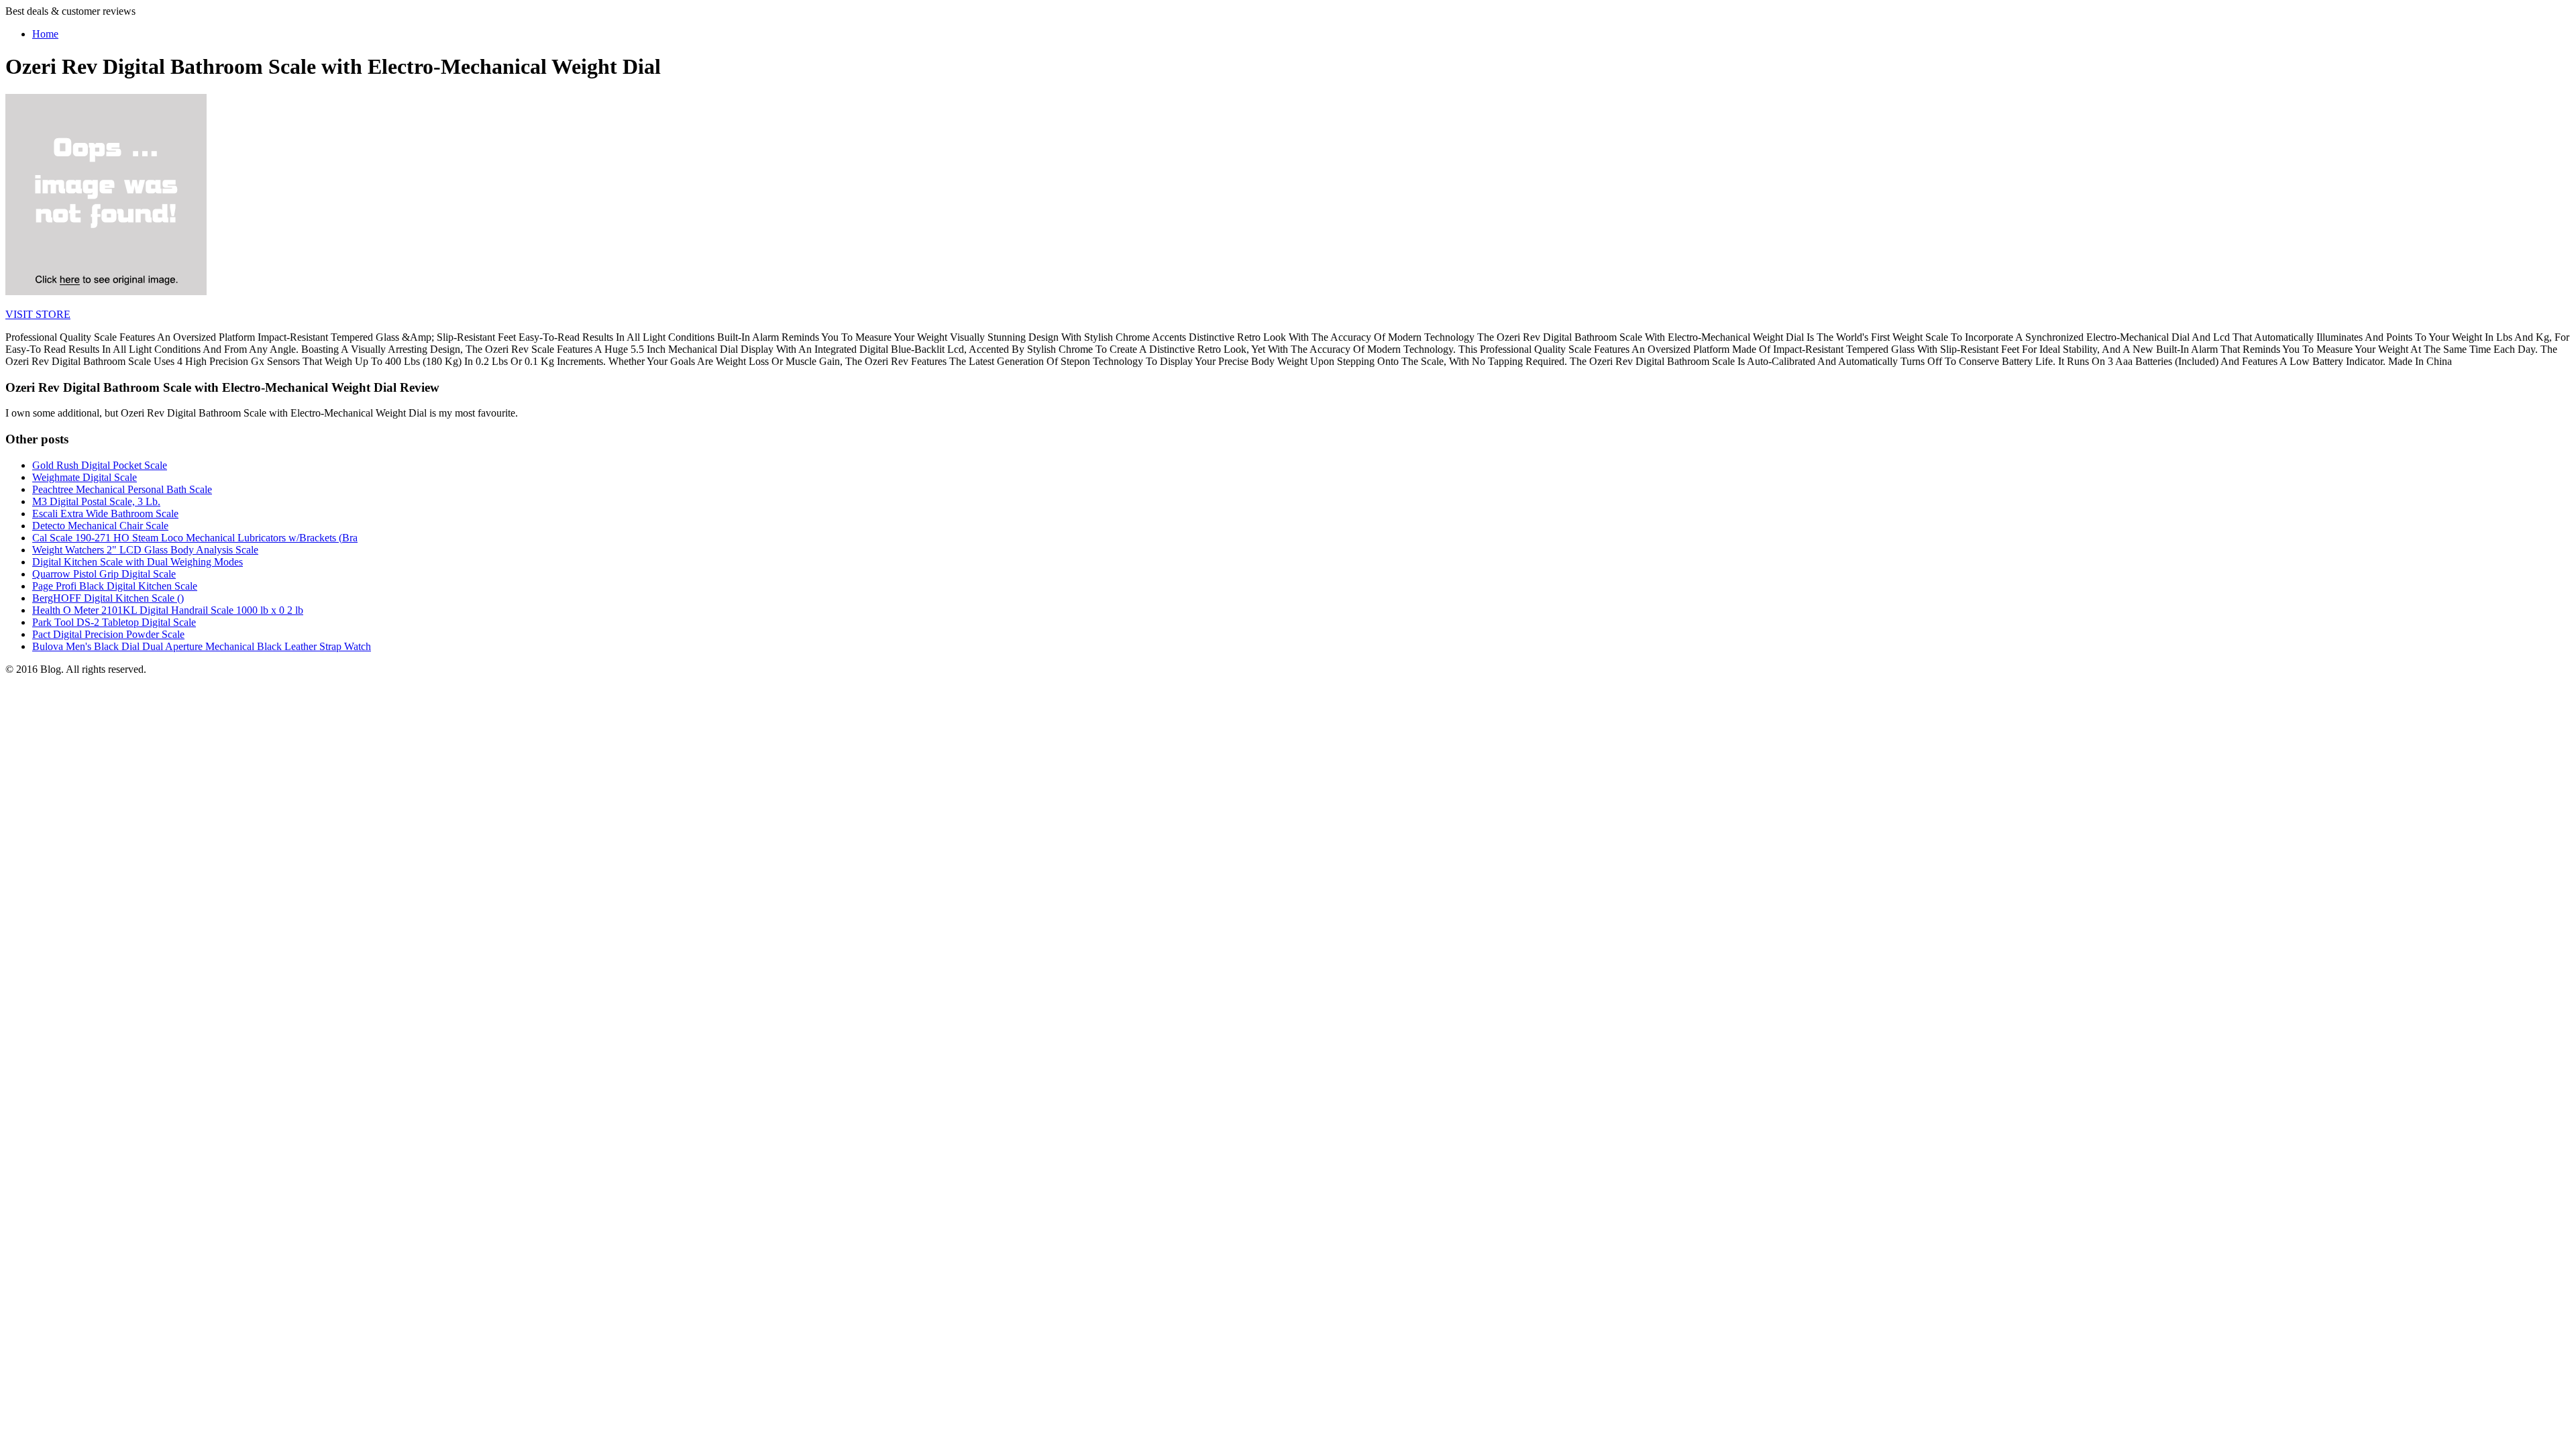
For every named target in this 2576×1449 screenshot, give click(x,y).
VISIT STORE (38, 314)
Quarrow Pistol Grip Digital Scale (104, 574)
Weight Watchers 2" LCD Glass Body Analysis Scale (145, 550)
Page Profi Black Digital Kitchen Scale (115, 586)
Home (45, 34)
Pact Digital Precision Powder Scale (108, 634)
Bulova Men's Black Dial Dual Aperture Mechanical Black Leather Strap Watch (202, 646)
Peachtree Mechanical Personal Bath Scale (122, 489)
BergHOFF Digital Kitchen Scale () (108, 598)
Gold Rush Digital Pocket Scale (100, 465)
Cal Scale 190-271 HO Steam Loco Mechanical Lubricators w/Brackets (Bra (195, 538)
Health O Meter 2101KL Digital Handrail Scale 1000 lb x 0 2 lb (168, 610)
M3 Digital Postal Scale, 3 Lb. (96, 501)
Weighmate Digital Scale (85, 477)
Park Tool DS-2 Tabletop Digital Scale (114, 622)
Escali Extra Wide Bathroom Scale (105, 514)
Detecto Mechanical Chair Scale (100, 526)
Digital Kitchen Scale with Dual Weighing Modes (138, 562)
